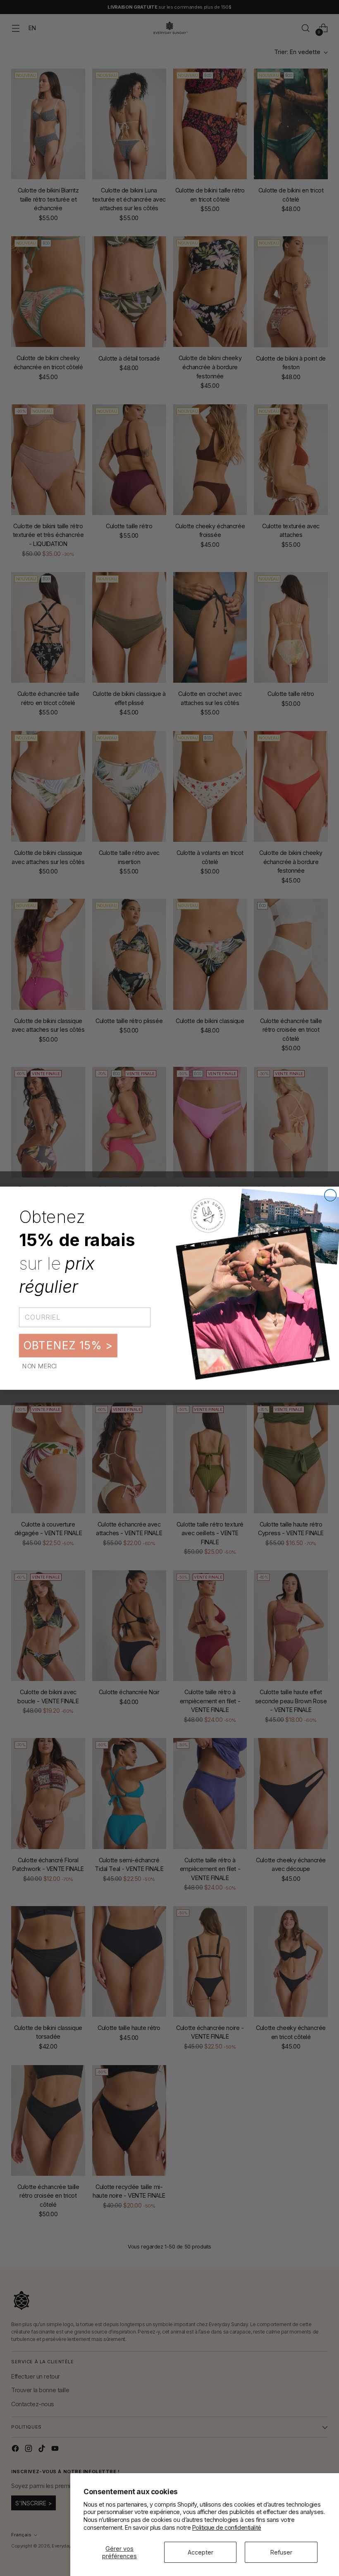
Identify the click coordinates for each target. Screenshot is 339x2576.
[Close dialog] (331, 1195)
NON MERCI (40, 1365)
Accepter (201, 2552)
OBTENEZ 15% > (68, 1345)
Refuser (281, 2552)
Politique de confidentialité (227, 2527)
